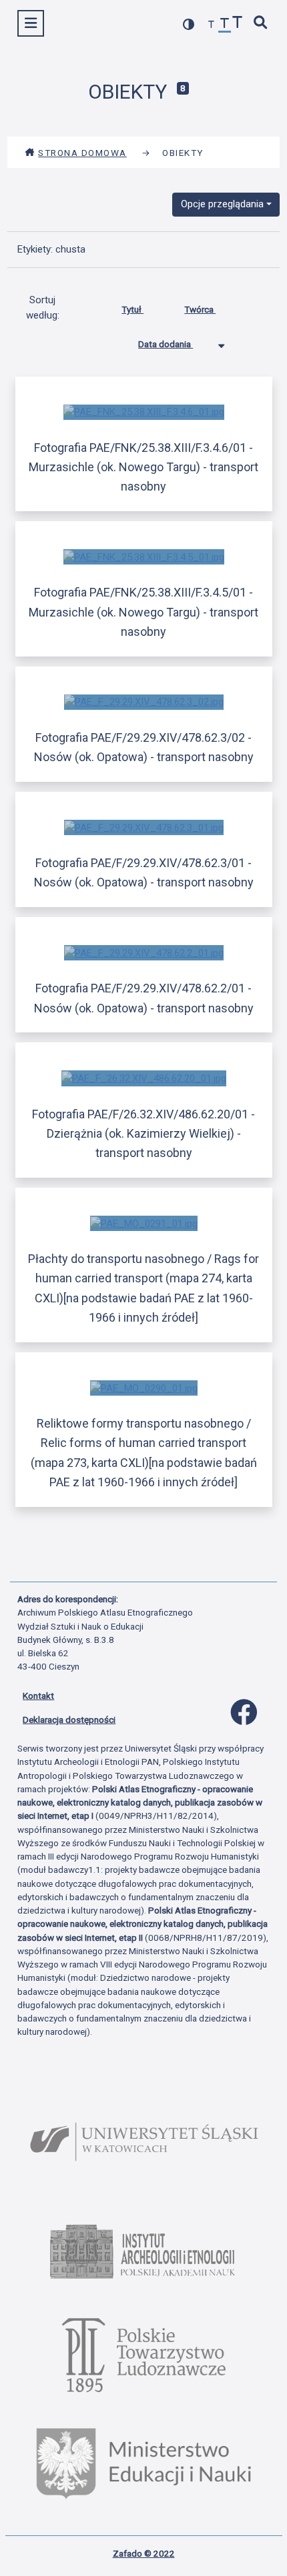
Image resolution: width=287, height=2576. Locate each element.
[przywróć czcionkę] (225, 25)
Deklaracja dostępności (69, 1720)
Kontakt (38, 1696)
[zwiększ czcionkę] (238, 24)
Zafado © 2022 (144, 2553)
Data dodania (166, 344)
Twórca (200, 309)
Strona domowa (82, 153)
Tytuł (132, 309)
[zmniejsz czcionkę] (212, 25)
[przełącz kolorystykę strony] (189, 24)
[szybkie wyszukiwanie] (261, 24)
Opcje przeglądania (222, 204)
